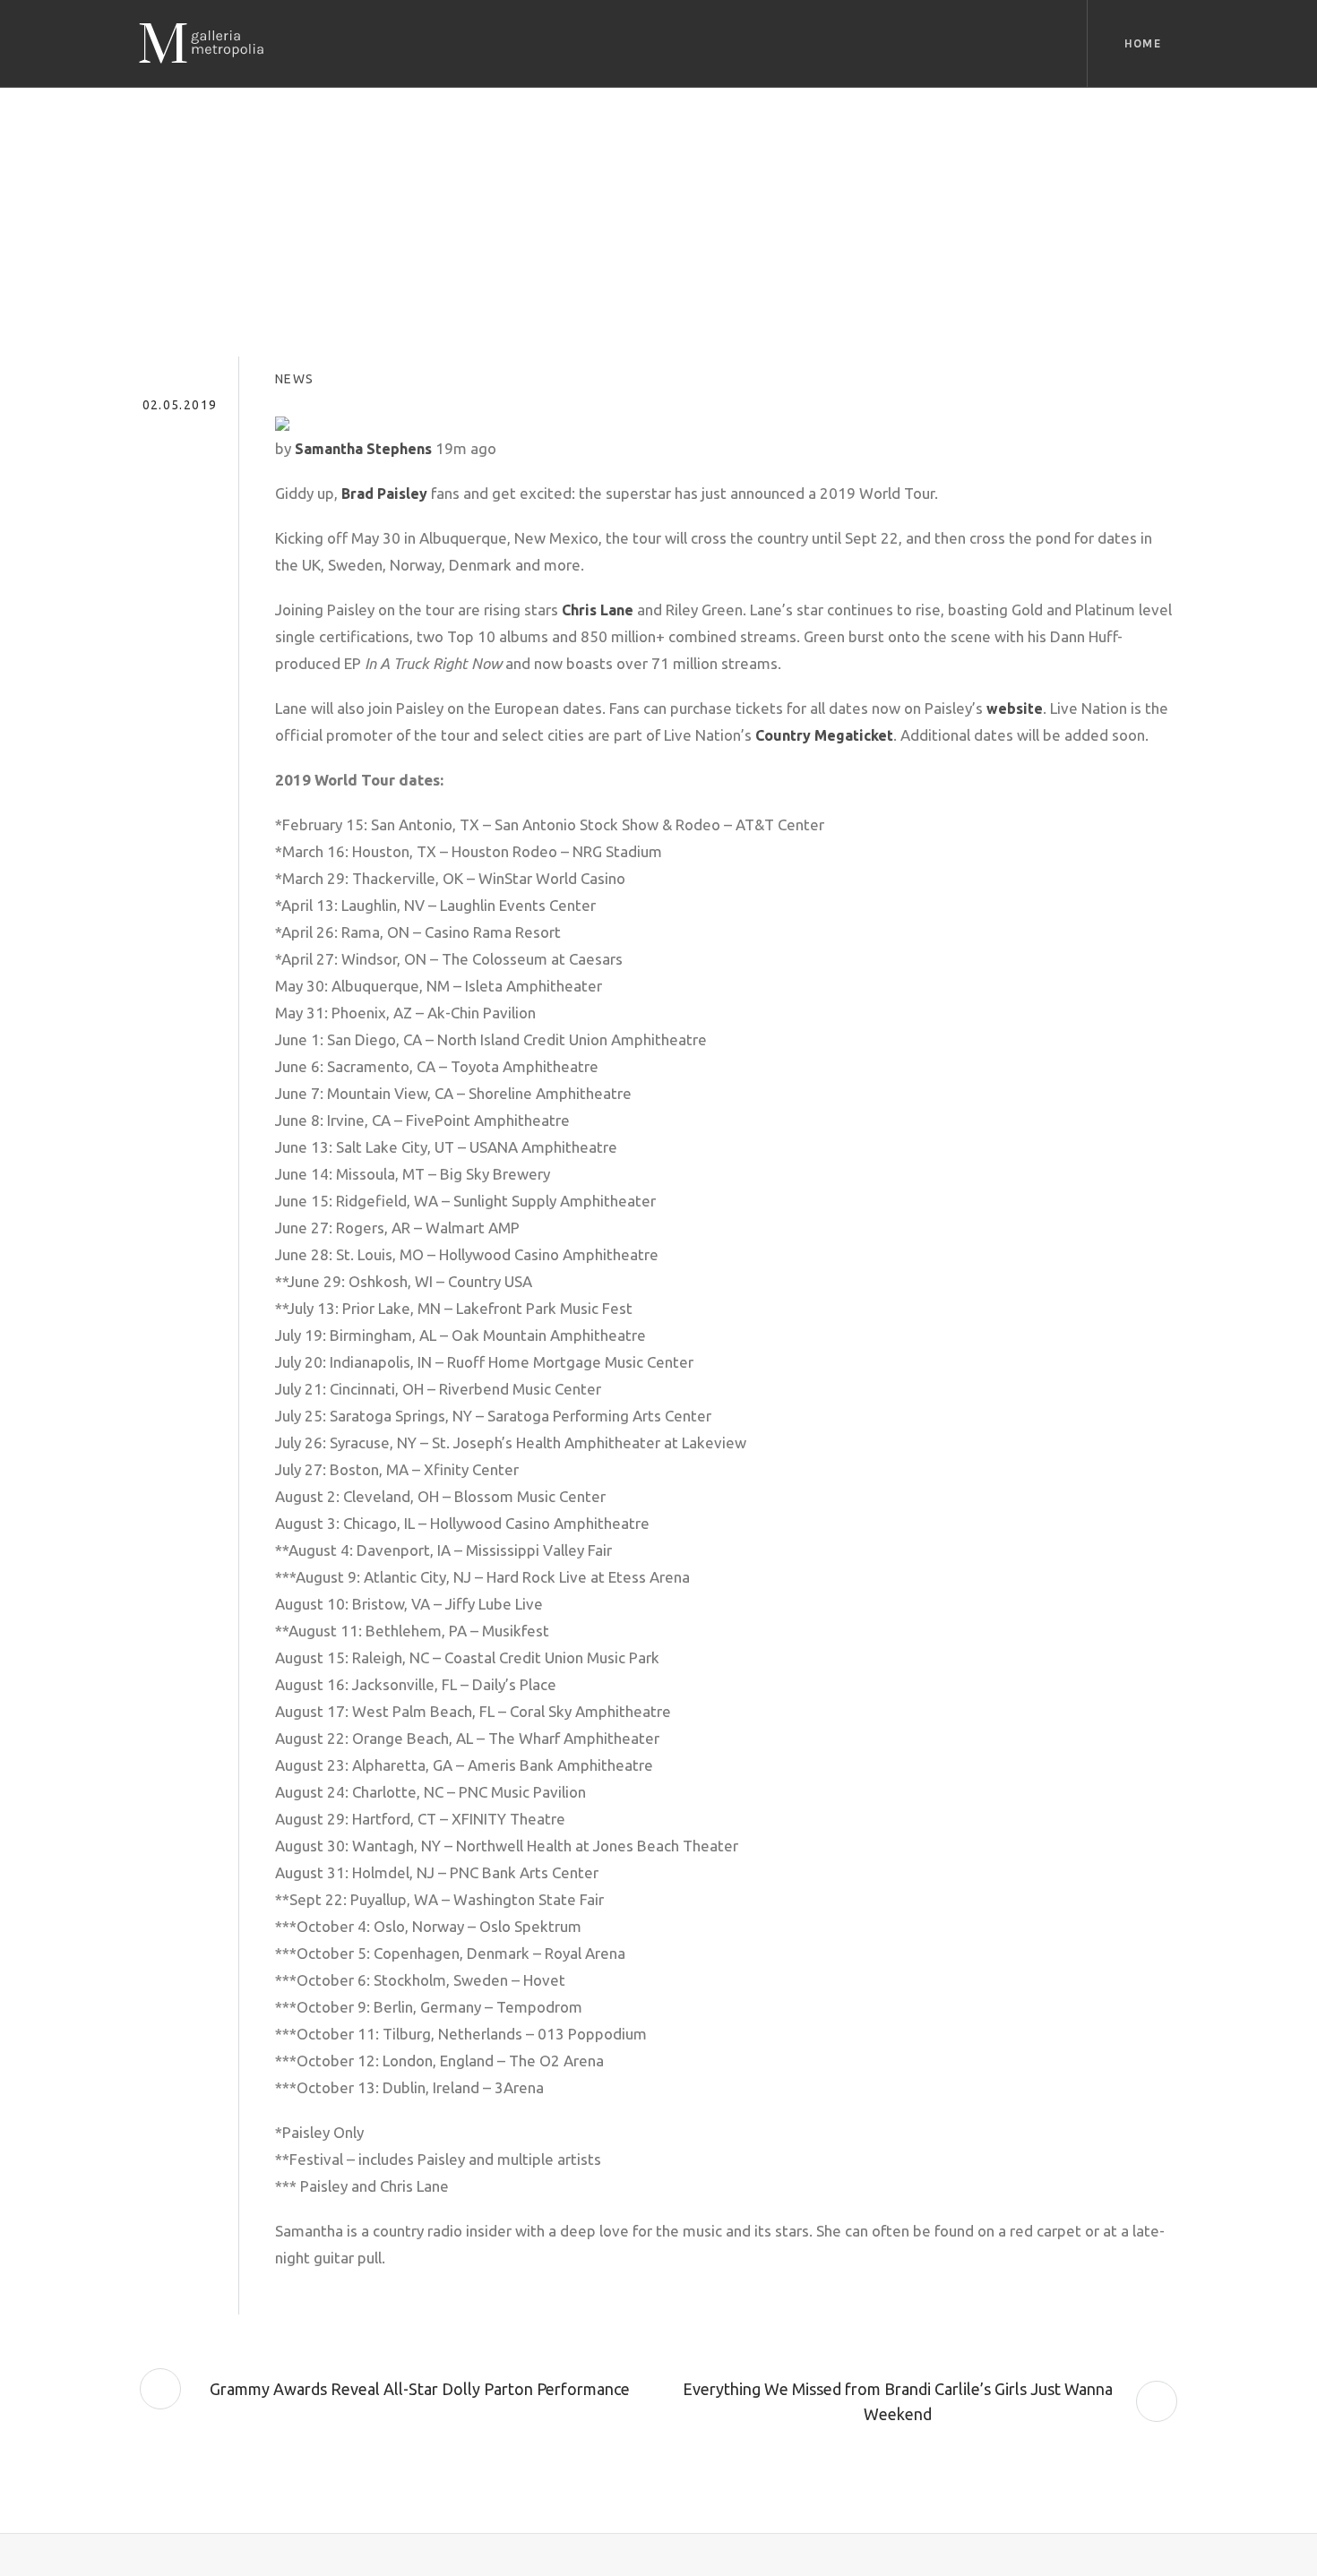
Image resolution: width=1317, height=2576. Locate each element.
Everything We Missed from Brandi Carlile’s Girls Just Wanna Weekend (898, 2401)
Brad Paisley (384, 494)
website (1015, 708)
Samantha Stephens (363, 449)
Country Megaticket (824, 735)
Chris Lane (598, 610)
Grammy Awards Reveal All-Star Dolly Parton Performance (420, 2389)
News (295, 379)
